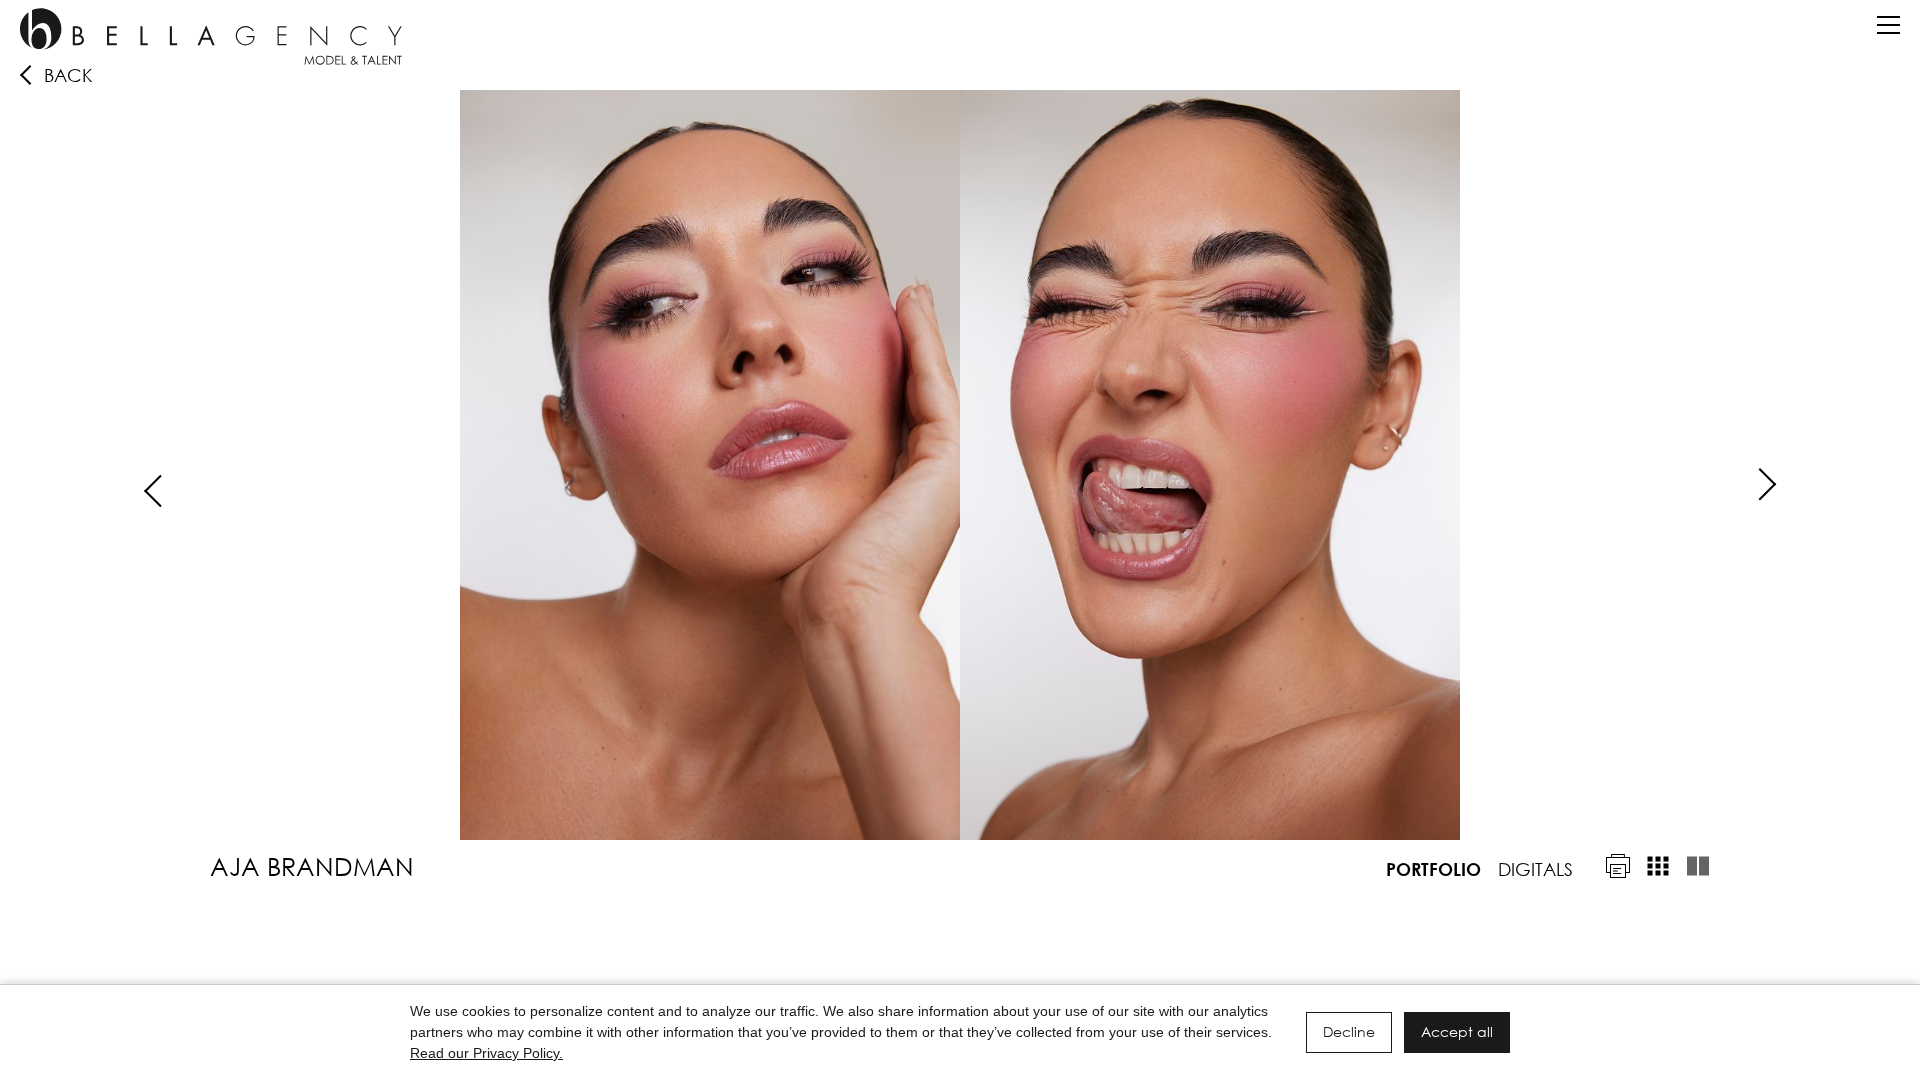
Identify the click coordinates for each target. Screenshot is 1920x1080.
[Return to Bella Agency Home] (211, 36)
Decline (1349, 1031)
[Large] (1698, 866)
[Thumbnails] (1658, 866)
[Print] (1618, 866)
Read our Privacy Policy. (486, 1053)
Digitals (1535, 869)
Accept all (1457, 1031)
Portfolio (1433, 869)
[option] (960, 465)
